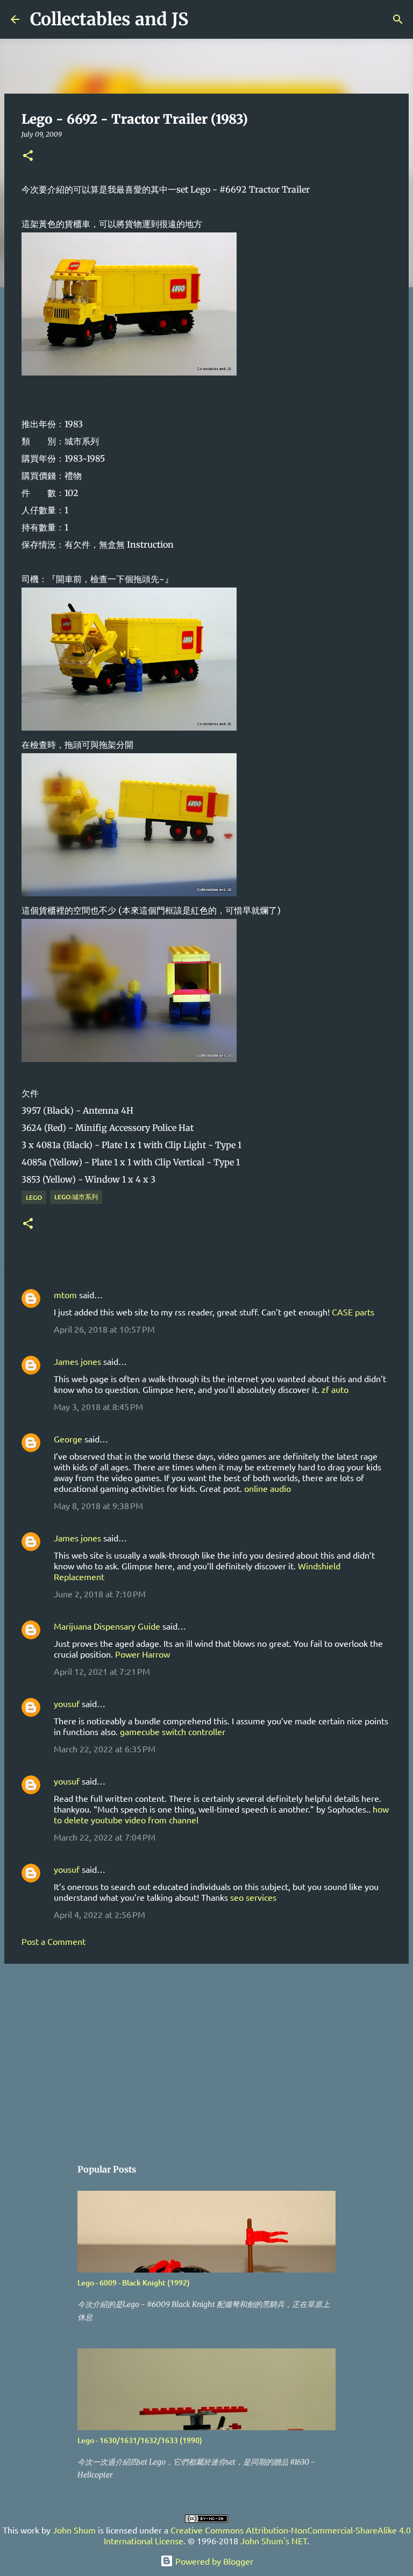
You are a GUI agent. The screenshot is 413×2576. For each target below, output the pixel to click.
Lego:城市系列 (76, 1197)
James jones (77, 1361)
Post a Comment (54, 1941)
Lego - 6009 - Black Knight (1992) (134, 2283)
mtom (65, 1294)
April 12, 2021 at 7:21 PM (102, 1671)
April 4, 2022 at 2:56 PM (99, 1914)
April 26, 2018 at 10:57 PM (104, 1329)
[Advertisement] (206, 2055)
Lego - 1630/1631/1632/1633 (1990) (140, 2440)
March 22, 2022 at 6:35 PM (105, 1749)
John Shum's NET (274, 2540)
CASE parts (353, 1312)
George (68, 1439)
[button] (28, 156)
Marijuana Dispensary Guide (107, 1626)
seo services (253, 1897)
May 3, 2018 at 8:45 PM (98, 1406)
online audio (268, 1488)
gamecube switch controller (173, 1731)
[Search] (203, 19)
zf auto (335, 1389)
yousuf (67, 1703)
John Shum (74, 2530)
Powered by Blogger (213, 2561)
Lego (34, 1197)
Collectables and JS (109, 19)
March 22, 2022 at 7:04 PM (105, 1837)
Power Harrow (143, 1654)
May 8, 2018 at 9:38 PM (98, 1505)
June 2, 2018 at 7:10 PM (100, 1594)
